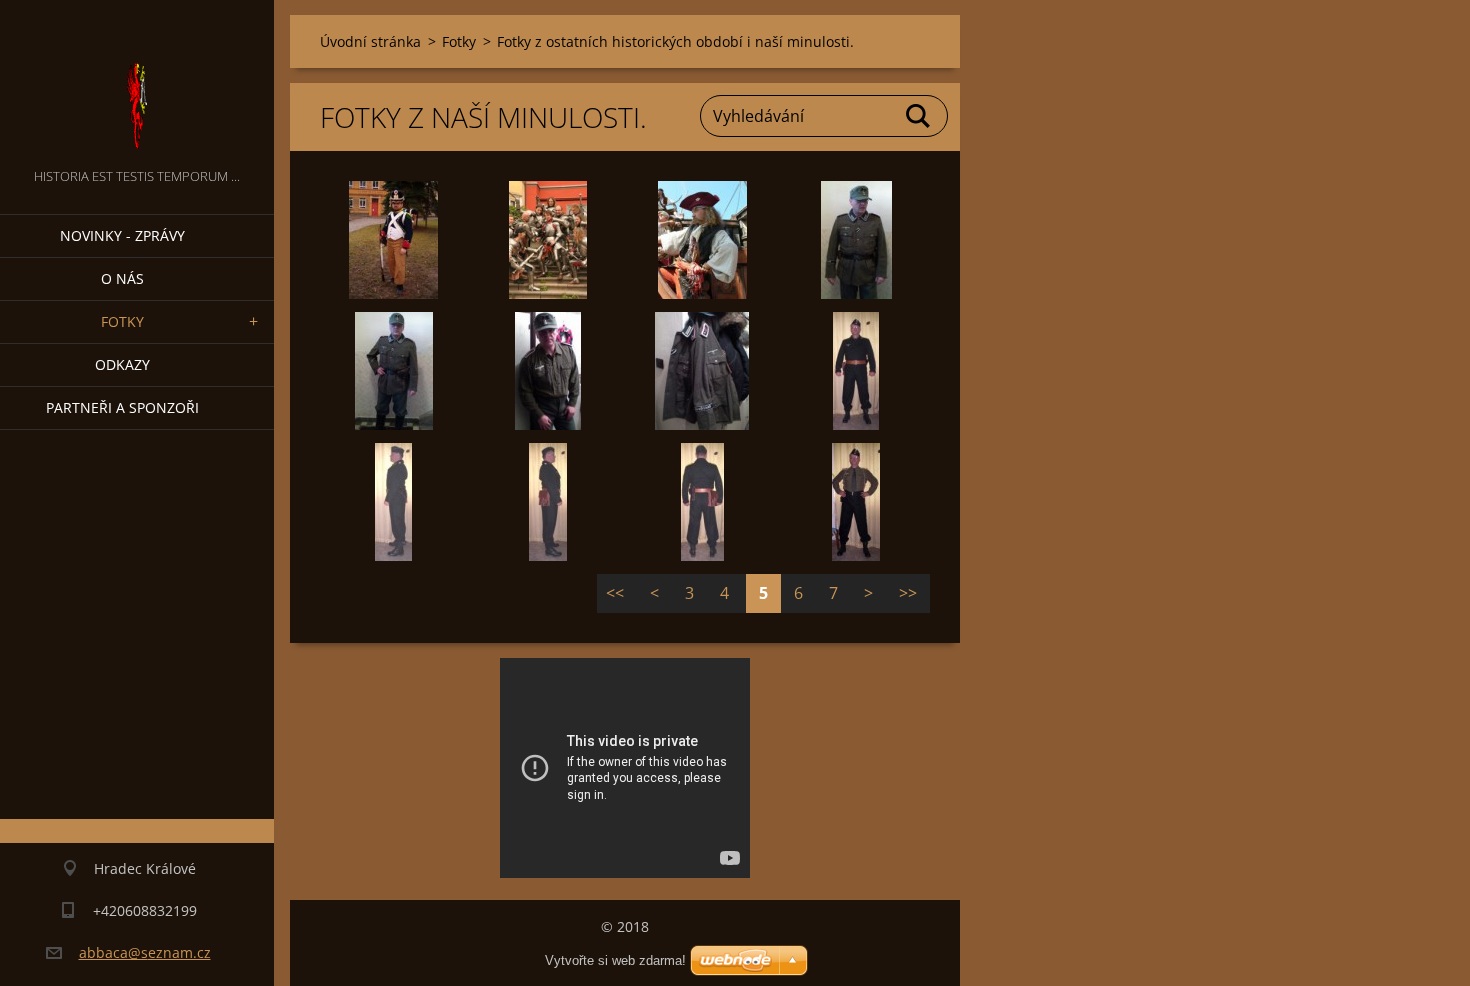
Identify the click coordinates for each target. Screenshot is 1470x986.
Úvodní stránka (370, 41)
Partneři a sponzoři (122, 407)
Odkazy (122, 364)
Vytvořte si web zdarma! (615, 960)
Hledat (919, 116)
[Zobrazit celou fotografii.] (394, 240)
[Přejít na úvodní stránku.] (137, 82)
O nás (122, 278)
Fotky (122, 321)
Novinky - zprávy (122, 235)
